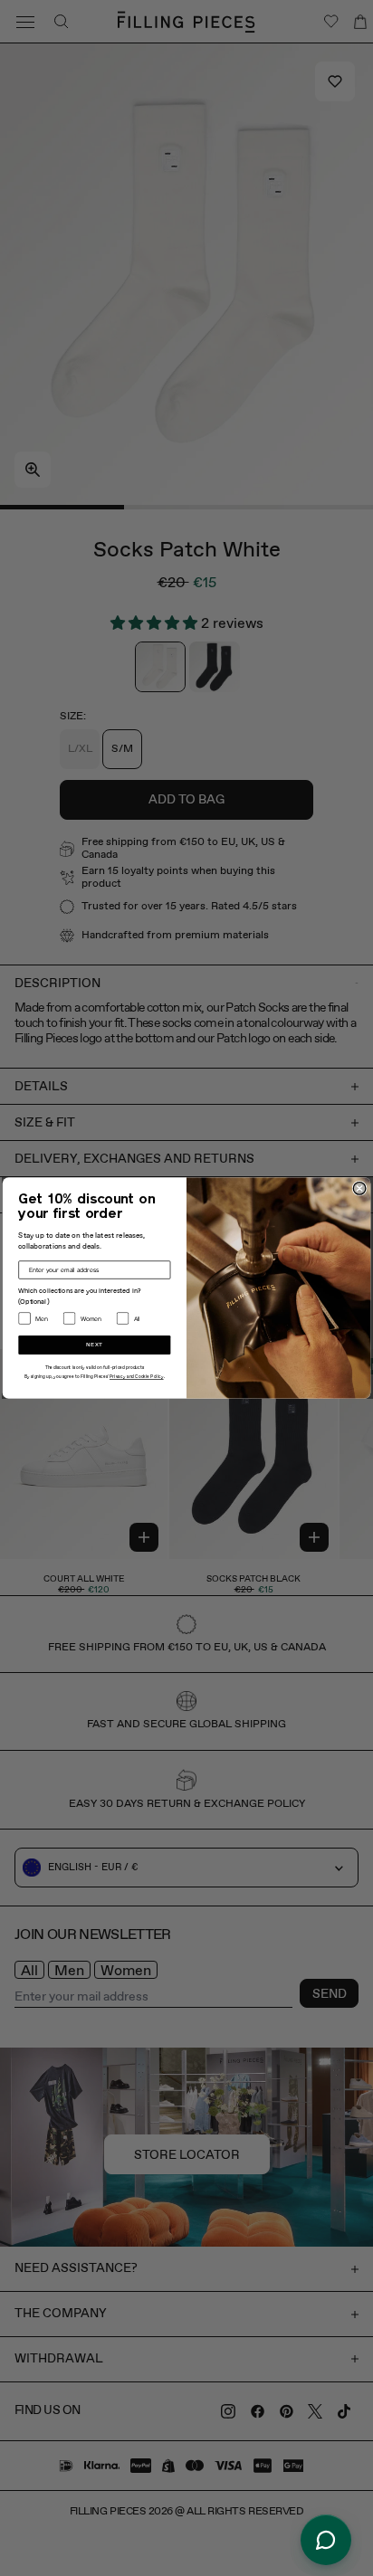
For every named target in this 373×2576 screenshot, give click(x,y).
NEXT (95, 1345)
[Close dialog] (359, 1189)
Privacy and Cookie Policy (137, 1378)
